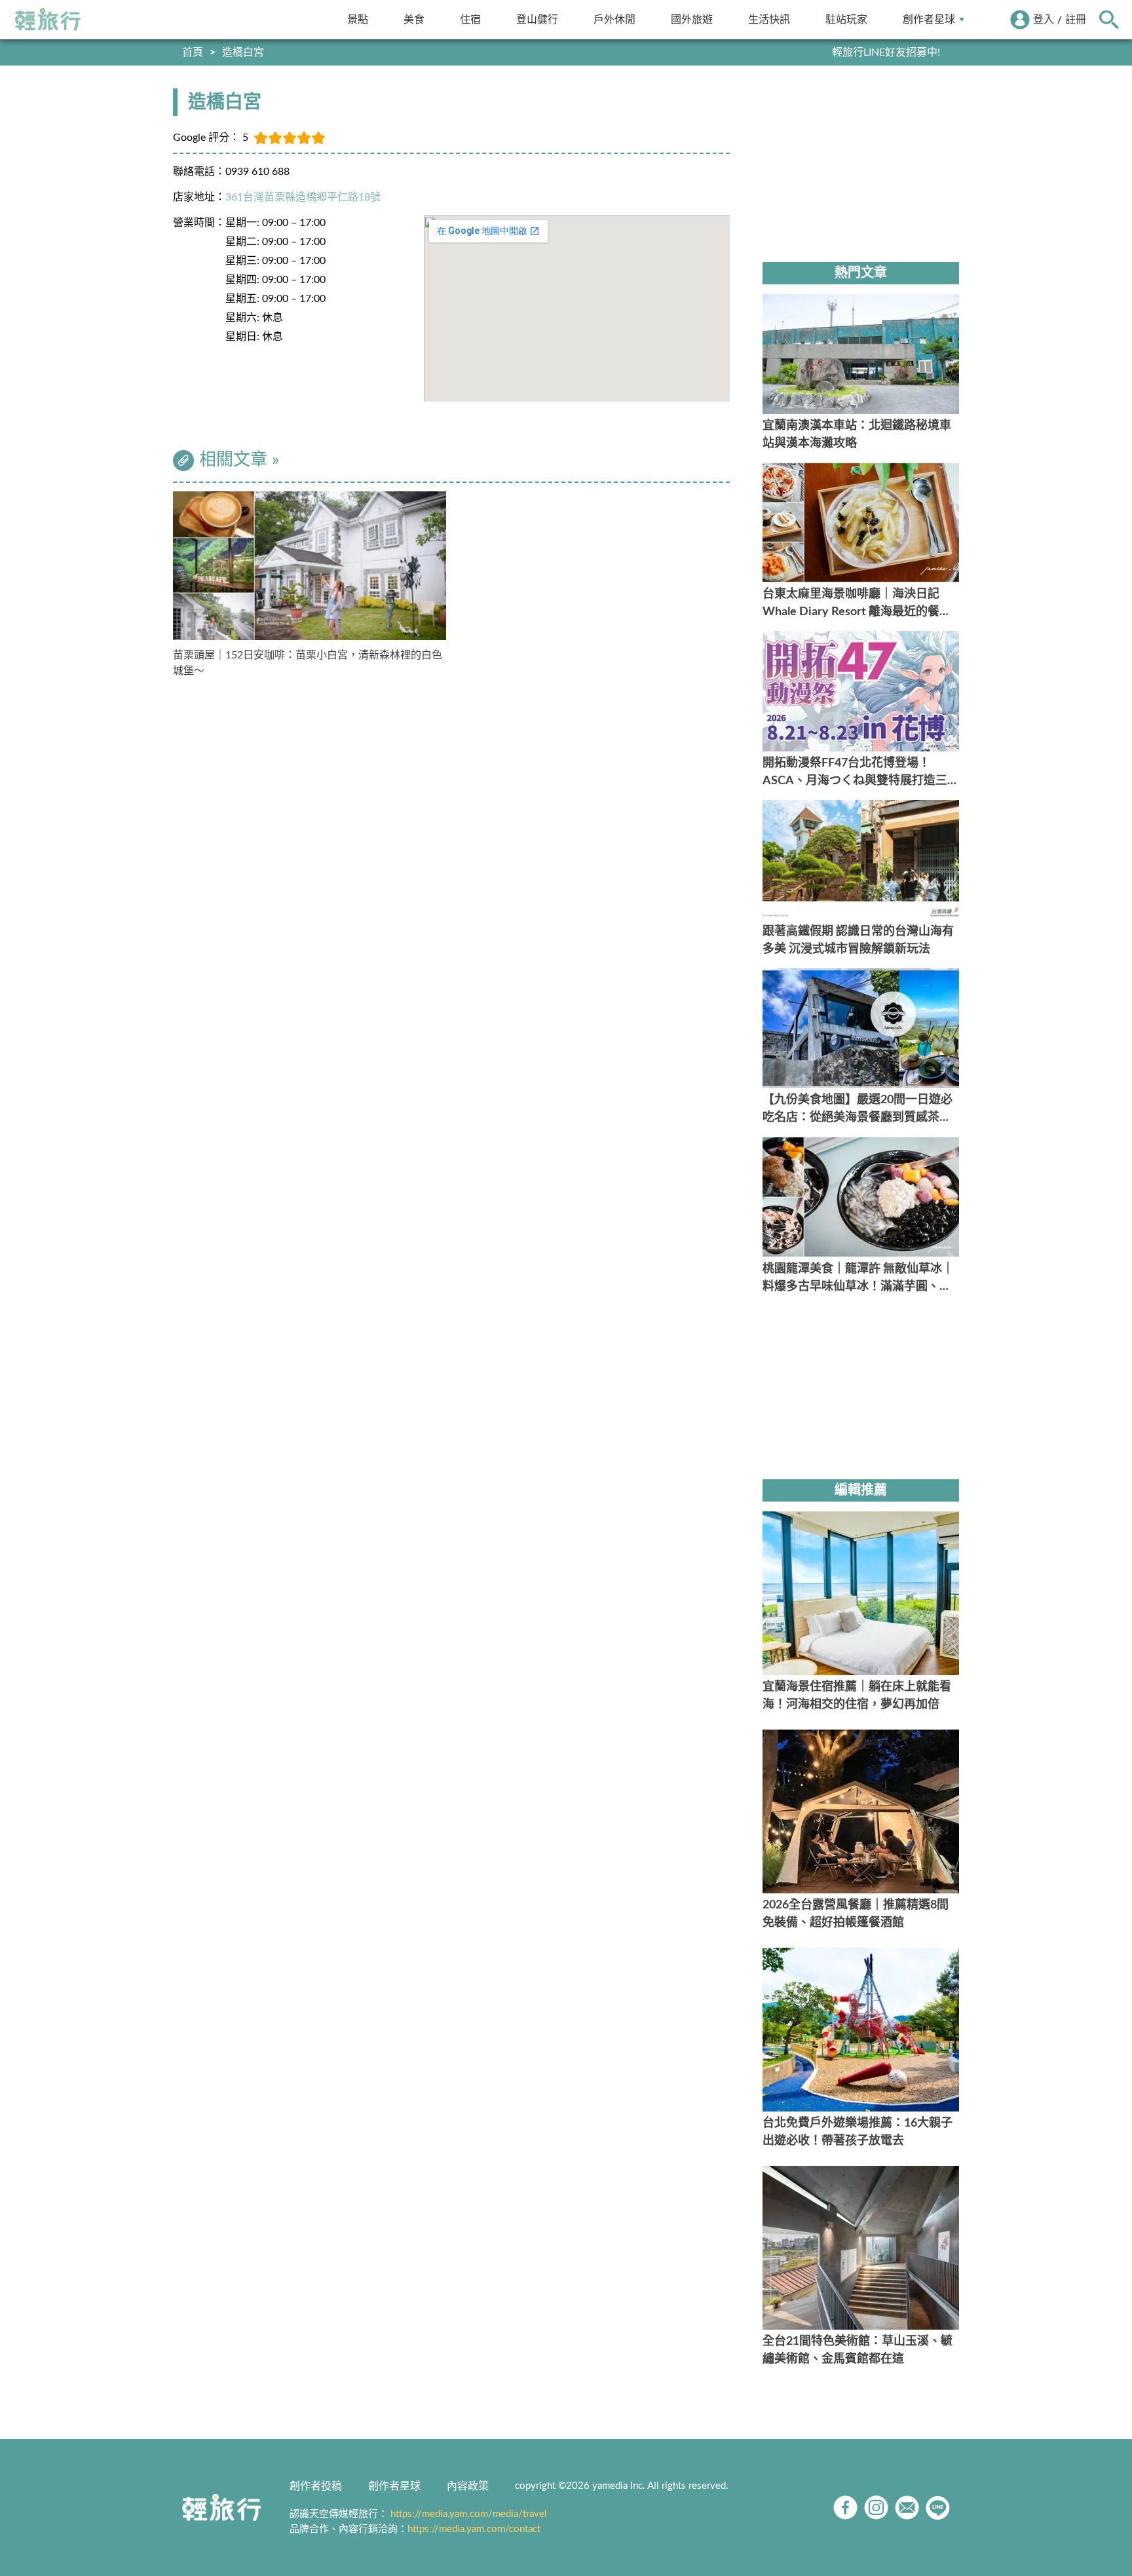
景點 (358, 19)
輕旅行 (48, 20)
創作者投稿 (316, 2486)
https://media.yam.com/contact (474, 2529)
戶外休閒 (614, 19)
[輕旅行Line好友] (938, 2508)
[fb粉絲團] (845, 2508)
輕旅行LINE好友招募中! (886, 52)
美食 (414, 19)
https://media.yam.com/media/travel (469, 2514)
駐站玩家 (846, 19)
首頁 (193, 52)
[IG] (876, 2508)
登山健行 (537, 19)
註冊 (1076, 20)
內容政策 (468, 2486)
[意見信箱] (907, 2508)
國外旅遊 (692, 19)
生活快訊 (769, 19)
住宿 (470, 19)
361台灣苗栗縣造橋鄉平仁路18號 (303, 197)
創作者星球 (929, 19)
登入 (1044, 20)
